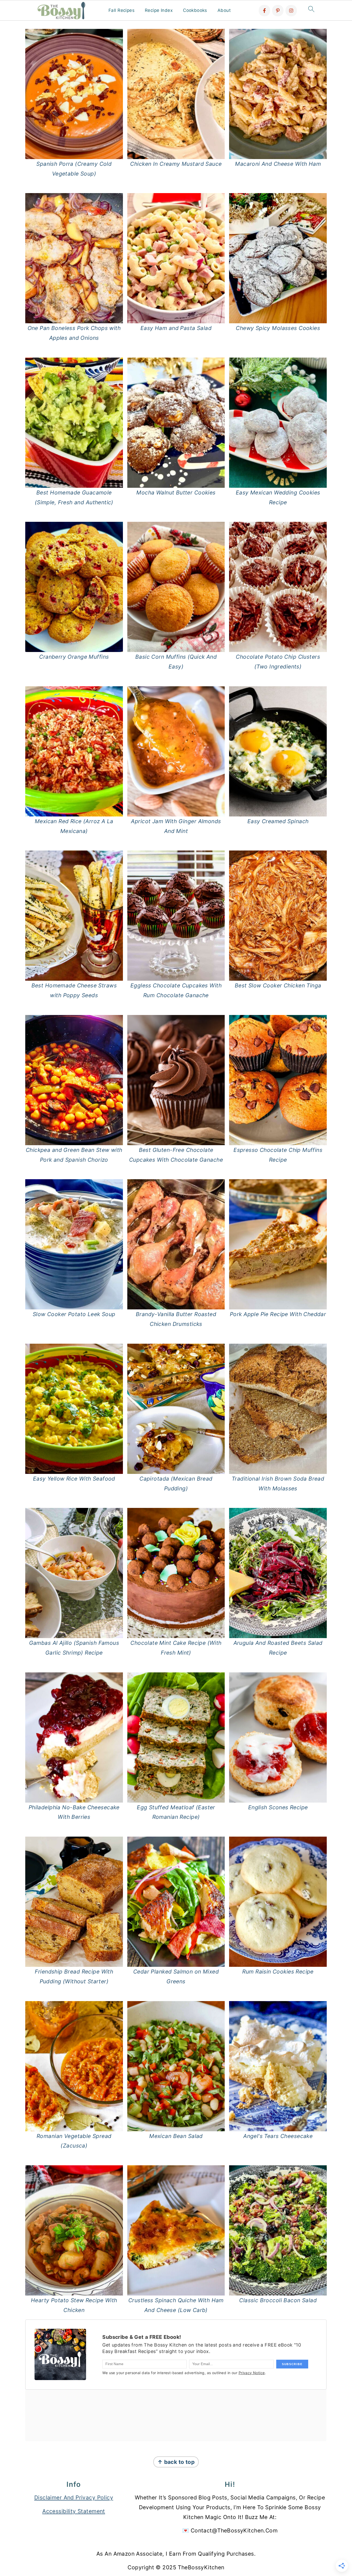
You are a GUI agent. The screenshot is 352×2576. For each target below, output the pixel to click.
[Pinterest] (278, 11)
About (224, 10)
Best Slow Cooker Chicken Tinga (278, 985)
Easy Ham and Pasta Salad (176, 328)
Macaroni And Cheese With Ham (278, 164)
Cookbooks (195, 10)
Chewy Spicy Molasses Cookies (278, 328)
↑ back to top (176, 2462)
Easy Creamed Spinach (278, 821)
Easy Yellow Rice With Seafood (74, 1479)
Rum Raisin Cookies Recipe (278, 1972)
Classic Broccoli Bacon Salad (278, 2300)
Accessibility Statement (74, 2511)
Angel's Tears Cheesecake (278, 2136)
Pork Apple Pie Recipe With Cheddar (278, 1314)
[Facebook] (264, 11)
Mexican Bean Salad (176, 2136)
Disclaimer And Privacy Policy (74, 2497)
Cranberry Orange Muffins (74, 657)
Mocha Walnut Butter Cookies (176, 493)
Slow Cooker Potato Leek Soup (74, 1314)
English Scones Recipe (278, 1807)
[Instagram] (291, 11)
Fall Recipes (121, 10)
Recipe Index (159, 10)
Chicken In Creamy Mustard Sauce (176, 164)
